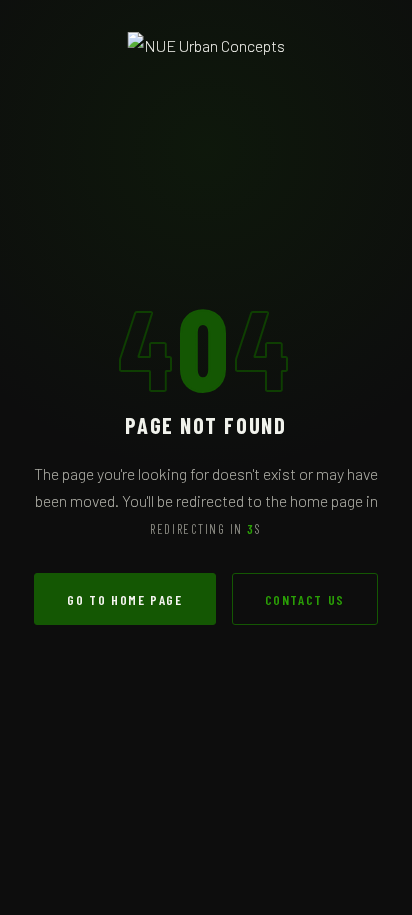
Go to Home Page (124, 599)
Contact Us (305, 599)
